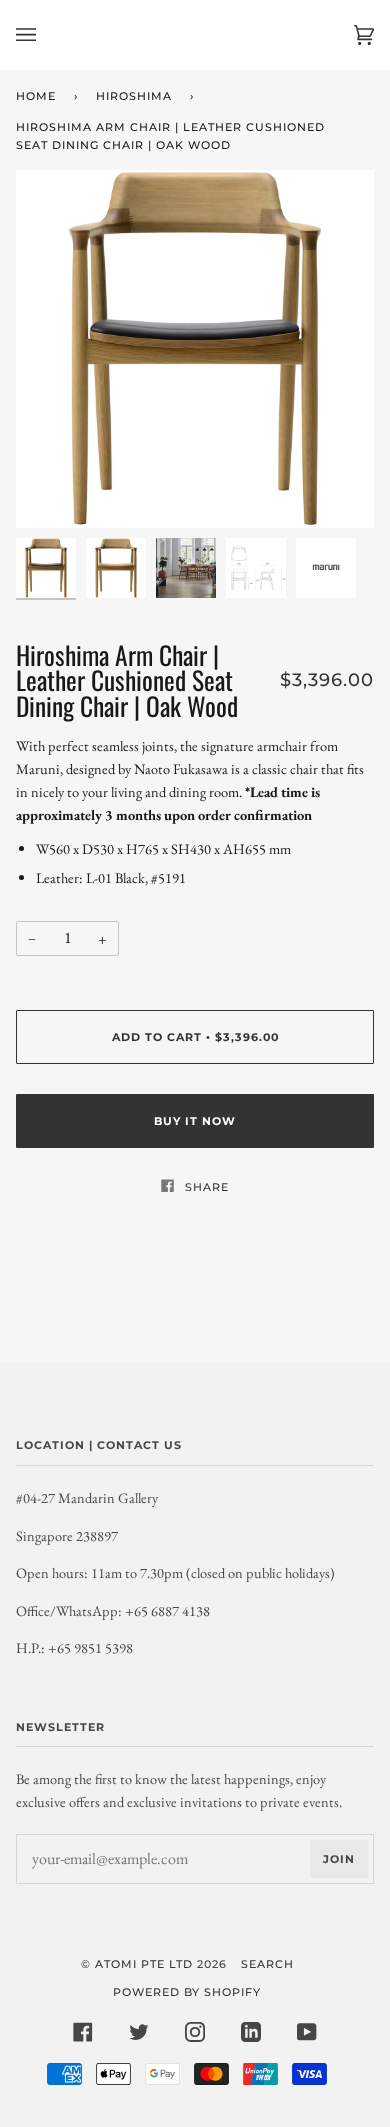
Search (267, 1964)
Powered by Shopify (187, 1992)
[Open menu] (46, 35)
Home (36, 96)
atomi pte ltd (144, 1964)
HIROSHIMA (134, 96)
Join (339, 1859)
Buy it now (195, 1121)
